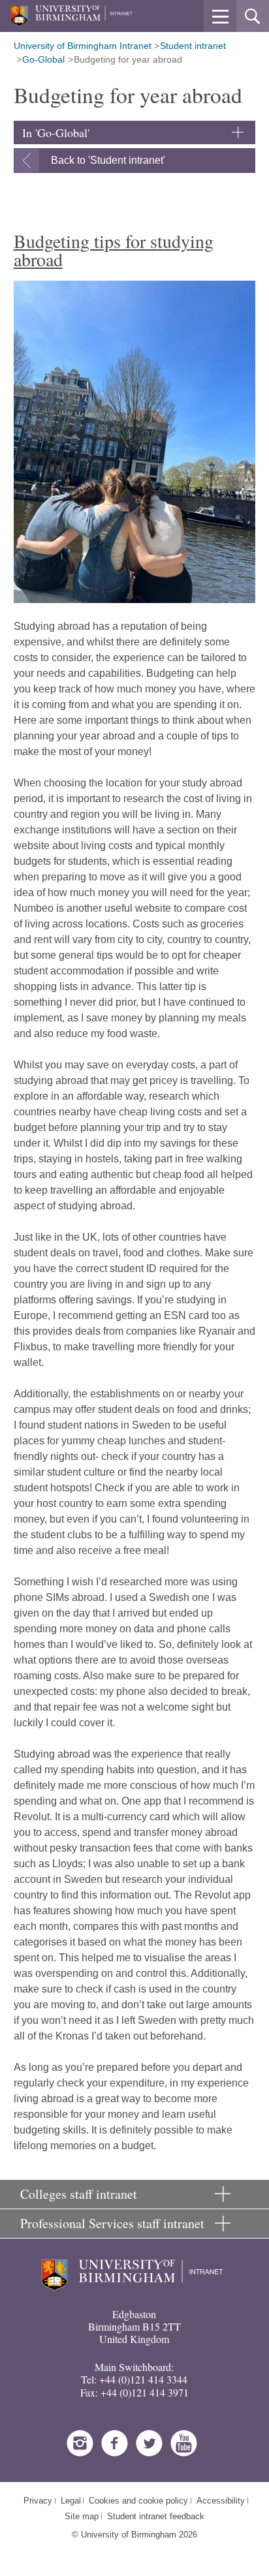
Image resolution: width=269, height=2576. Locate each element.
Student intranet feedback (156, 2516)
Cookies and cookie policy (138, 2501)
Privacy (38, 2501)
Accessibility (221, 2501)
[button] (220, 16)
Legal (71, 2501)
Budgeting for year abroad (128, 59)
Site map (82, 2516)
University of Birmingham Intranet (83, 46)
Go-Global (43, 59)
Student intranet (193, 46)
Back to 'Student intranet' (108, 160)
